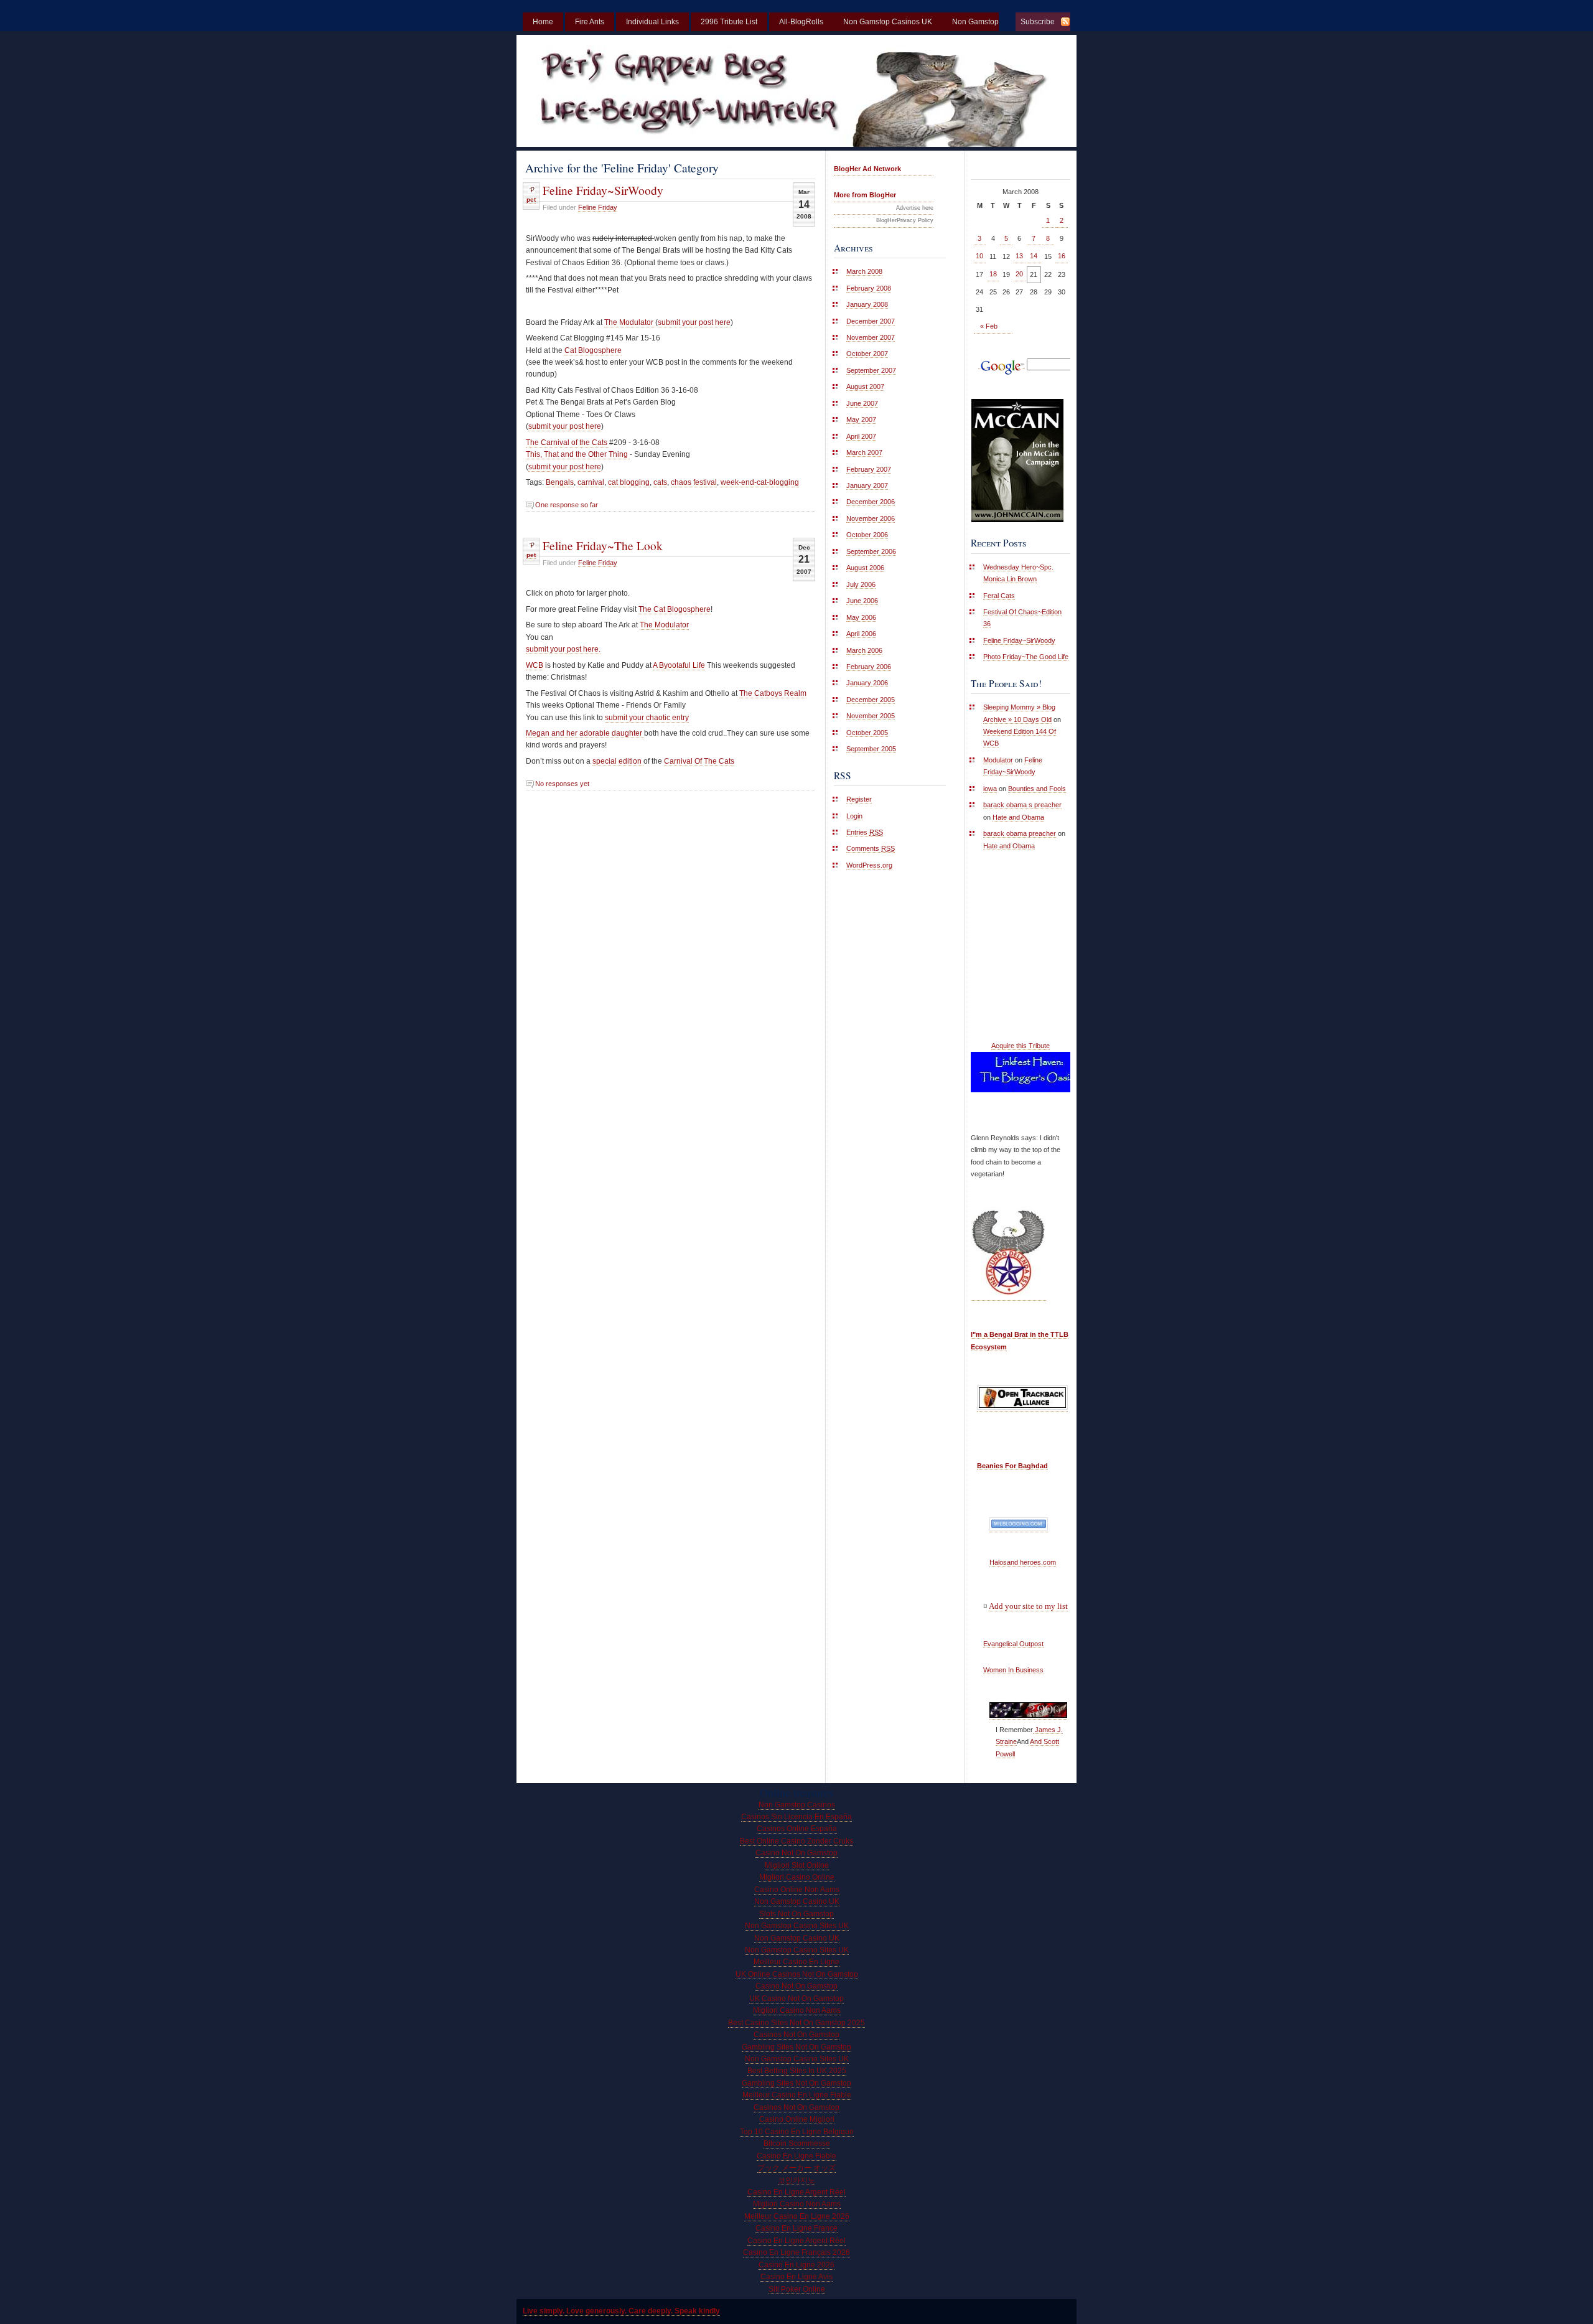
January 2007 (867, 485)
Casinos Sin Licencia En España (796, 1817)
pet (531, 199)
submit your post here (694, 322)
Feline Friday (598, 207)
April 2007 (861, 436)
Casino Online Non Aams (797, 1890)
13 (1019, 256)
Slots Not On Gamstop (796, 1914)
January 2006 (867, 683)
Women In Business (1013, 1670)
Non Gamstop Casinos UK (888, 22)
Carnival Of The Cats (699, 761)
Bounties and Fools (1037, 789)
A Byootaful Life (679, 665)
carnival (591, 482)
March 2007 (864, 452)
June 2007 (862, 403)
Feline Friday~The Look (603, 545)
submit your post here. (563, 649)
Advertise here (915, 208)
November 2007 (871, 337)
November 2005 (871, 716)
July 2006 (861, 584)
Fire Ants (590, 22)
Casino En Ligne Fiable (796, 2156)
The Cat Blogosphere (675, 609)
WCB (535, 665)
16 (1062, 256)
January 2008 (867, 304)
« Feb (989, 326)
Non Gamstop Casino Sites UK (797, 1926)
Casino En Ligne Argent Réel (796, 2192)
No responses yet (562, 784)
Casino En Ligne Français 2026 (796, 2252)
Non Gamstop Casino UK (797, 1901)
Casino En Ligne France (796, 2228)
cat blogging (629, 482)
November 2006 (871, 518)
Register (859, 799)
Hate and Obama (1018, 817)
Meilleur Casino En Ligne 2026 (797, 2216)
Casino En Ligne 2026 (796, 2265)
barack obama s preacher (1022, 805)
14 (1034, 256)
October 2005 (867, 733)
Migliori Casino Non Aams (797, 2010)
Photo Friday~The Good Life (1026, 657)
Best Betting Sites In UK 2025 (797, 2071)
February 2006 (869, 667)
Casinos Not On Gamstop (796, 2035)
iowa (990, 789)
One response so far (567, 505)
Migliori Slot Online (797, 1865)
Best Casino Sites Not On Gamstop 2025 (796, 2023)
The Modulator (630, 322)
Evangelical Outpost (1013, 1644)
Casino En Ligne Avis (796, 2277)
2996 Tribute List (729, 22)
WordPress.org (869, 865)
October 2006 (867, 535)
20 (1019, 274)
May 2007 (861, 419)
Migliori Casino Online (797, 1877)
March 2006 (864, 650)
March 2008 (864, 271)
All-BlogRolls (801, 22)
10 (979, 256)
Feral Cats (999, 596)
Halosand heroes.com (1023, 1562)
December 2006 (871, 502)
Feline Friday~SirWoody (603, 190)
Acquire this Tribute (1021, 1046)
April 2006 (861, 634)
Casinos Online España (797, 1829)
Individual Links (652, 22)
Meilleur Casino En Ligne (796, 1962)
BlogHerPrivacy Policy (905, 220)
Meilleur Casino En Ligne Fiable (797, 2095)
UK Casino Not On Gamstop (796, 1998)
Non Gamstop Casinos (797, 1805)
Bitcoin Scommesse (797, 2144)
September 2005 (871, 749)
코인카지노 (796, 2180)
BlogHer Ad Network (867, 169)
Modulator (998, 760)
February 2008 (869, 288)
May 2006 (861, 617)
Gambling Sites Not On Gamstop (796, 2047)
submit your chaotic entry (647, 718)
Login (854, 816)
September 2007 (871, 370)
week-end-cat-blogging (760, 482)
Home (543, 22)
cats (660, 482)
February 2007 (869, 469)
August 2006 (865, 568)
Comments (871, 848)
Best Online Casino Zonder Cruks (796, 1841)
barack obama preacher (1020, 833)
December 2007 (871, 321)
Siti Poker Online (797, 2289)
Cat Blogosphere (593, 350)
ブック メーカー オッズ (796, 2168)
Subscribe (1038, 22)
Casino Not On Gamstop (796, 1853)
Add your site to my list (1028, 1606)
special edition (618, 761)
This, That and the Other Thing (578, 454)
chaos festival (694, 482)
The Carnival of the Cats (568, 443)
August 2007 (865, 387)
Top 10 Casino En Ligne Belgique (797, 2132)
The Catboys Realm (773, 693)
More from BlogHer (865, 195)
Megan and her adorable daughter (585, 733)
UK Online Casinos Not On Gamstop (797, 1974)
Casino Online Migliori (797, 2119)
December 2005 (871, 700)
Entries (865, 832)
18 (993, 274)
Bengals (560, 482)
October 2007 (867, 354)
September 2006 (871, 551)
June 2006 (862, 601)
